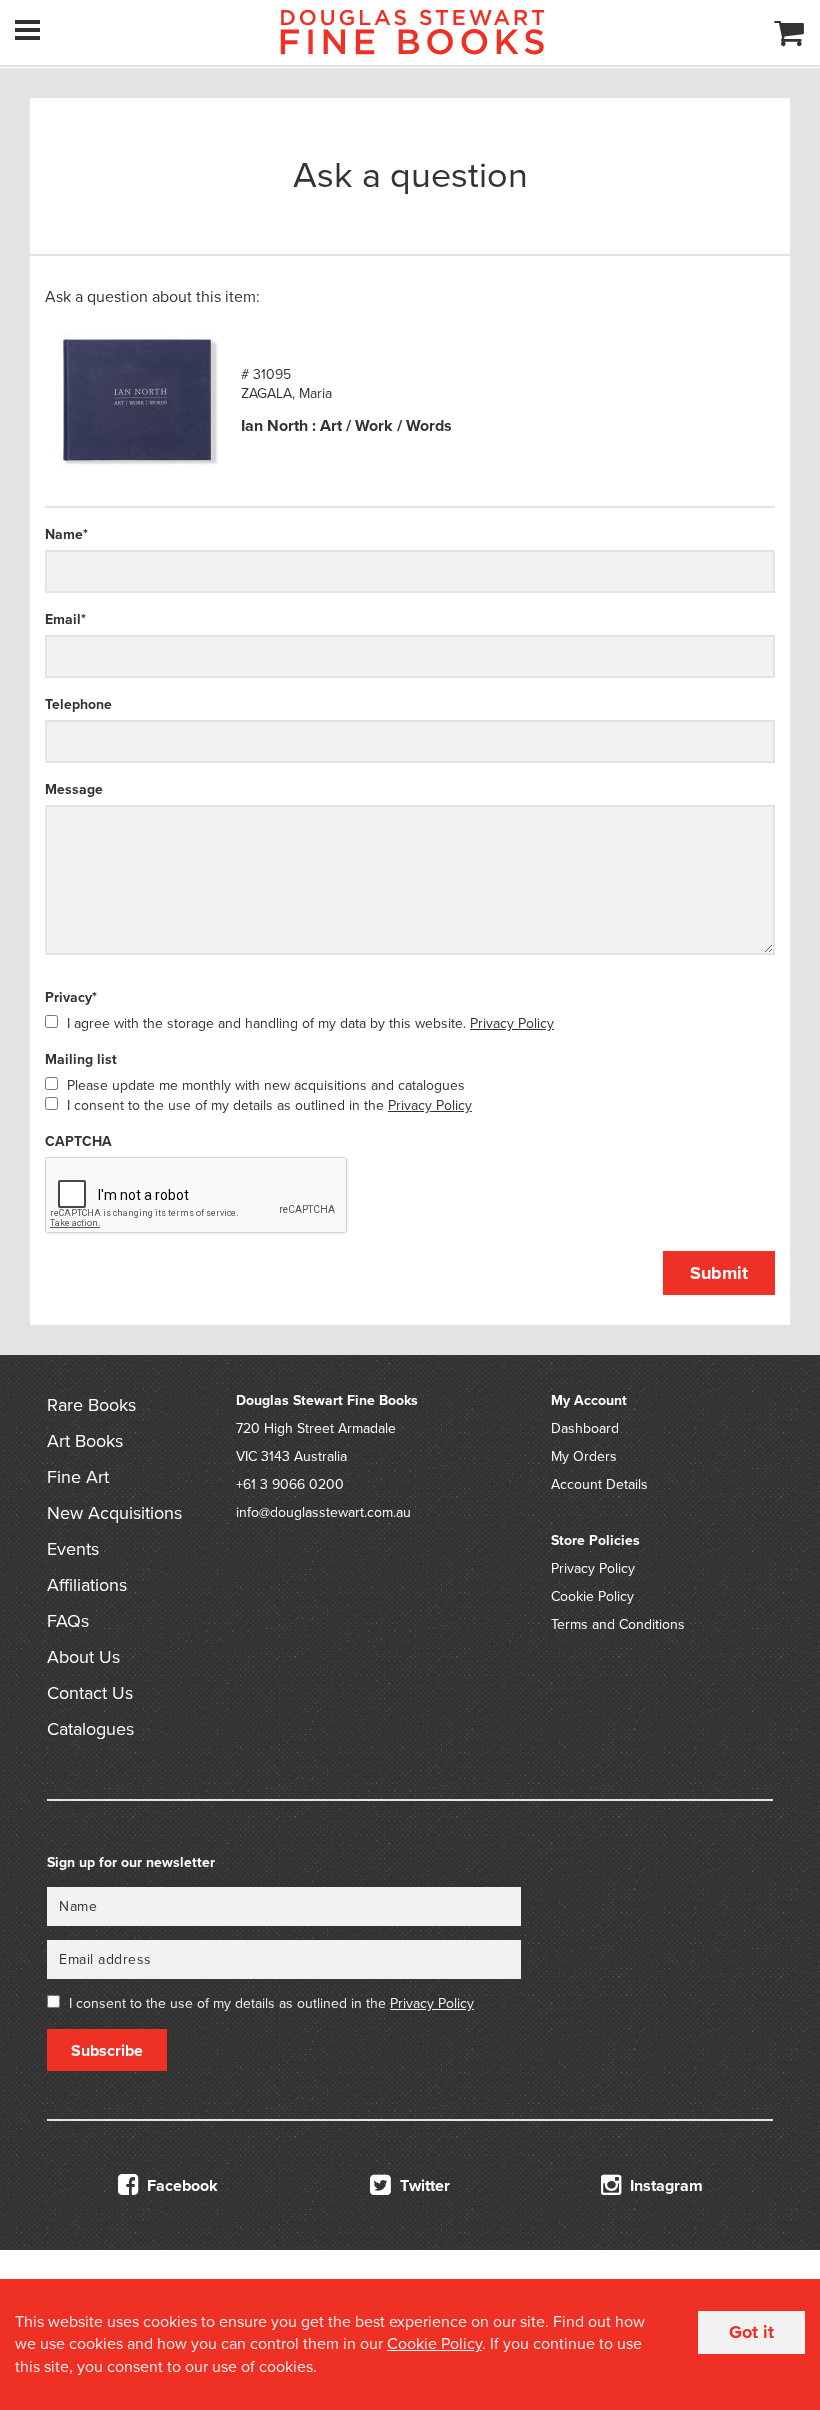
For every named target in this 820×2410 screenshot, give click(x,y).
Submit (719, 1273)
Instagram (664, 2186)
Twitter (423, 2186)
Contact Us (90, 1693)
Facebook (180, 2186)
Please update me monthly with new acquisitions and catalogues (266, 1085)
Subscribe (107, 2051)
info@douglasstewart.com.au (323, 1512)
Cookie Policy (592, 1596)
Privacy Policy (512, 1023)
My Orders (584, 1456)
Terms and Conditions (618, 1624)
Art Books (85, 1441)
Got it (751, 2332)
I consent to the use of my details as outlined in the (269, 1105)
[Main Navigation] (27, 30)
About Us (83, 1657)
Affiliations (87, 1585)
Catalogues (90, 1729)
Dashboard (585, 1428)
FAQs (68, 1621)
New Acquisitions (114, 1513)
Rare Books (91, 1405)
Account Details (599, 1484)
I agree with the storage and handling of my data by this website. (310, 1023)
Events (73, 1549)
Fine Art (78, 1477)
